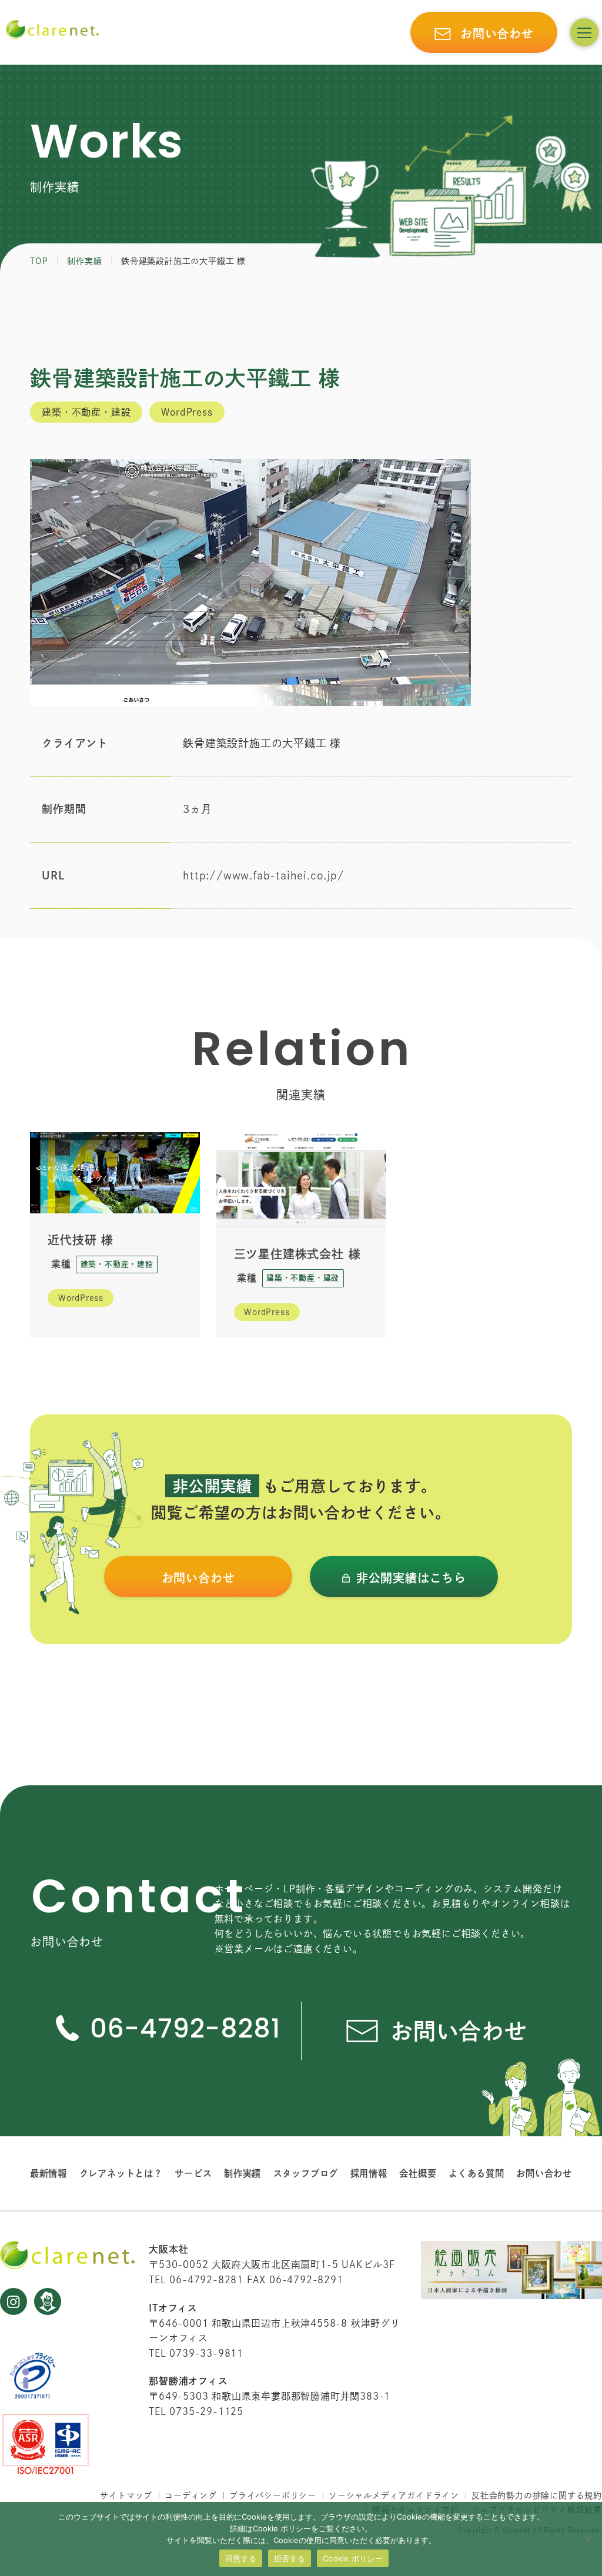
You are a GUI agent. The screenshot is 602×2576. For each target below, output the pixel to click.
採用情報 (369, 2173)
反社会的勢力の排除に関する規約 (537, 2495)
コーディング (191, 2495)
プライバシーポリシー (273, 2495)
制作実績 (243, 2173)
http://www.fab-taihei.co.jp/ (263, 875)
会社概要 (418, 2173)
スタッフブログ (306, 2173)
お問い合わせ (544, 2173)
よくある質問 (476, 2173)
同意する (241, 2558)
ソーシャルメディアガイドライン (394, 2495)
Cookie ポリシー (353, 2558)
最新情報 (49, 2173)
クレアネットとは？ (121, 2173)
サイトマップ (126, 2495)
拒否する (290, 2558)
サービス (193, 2173)
